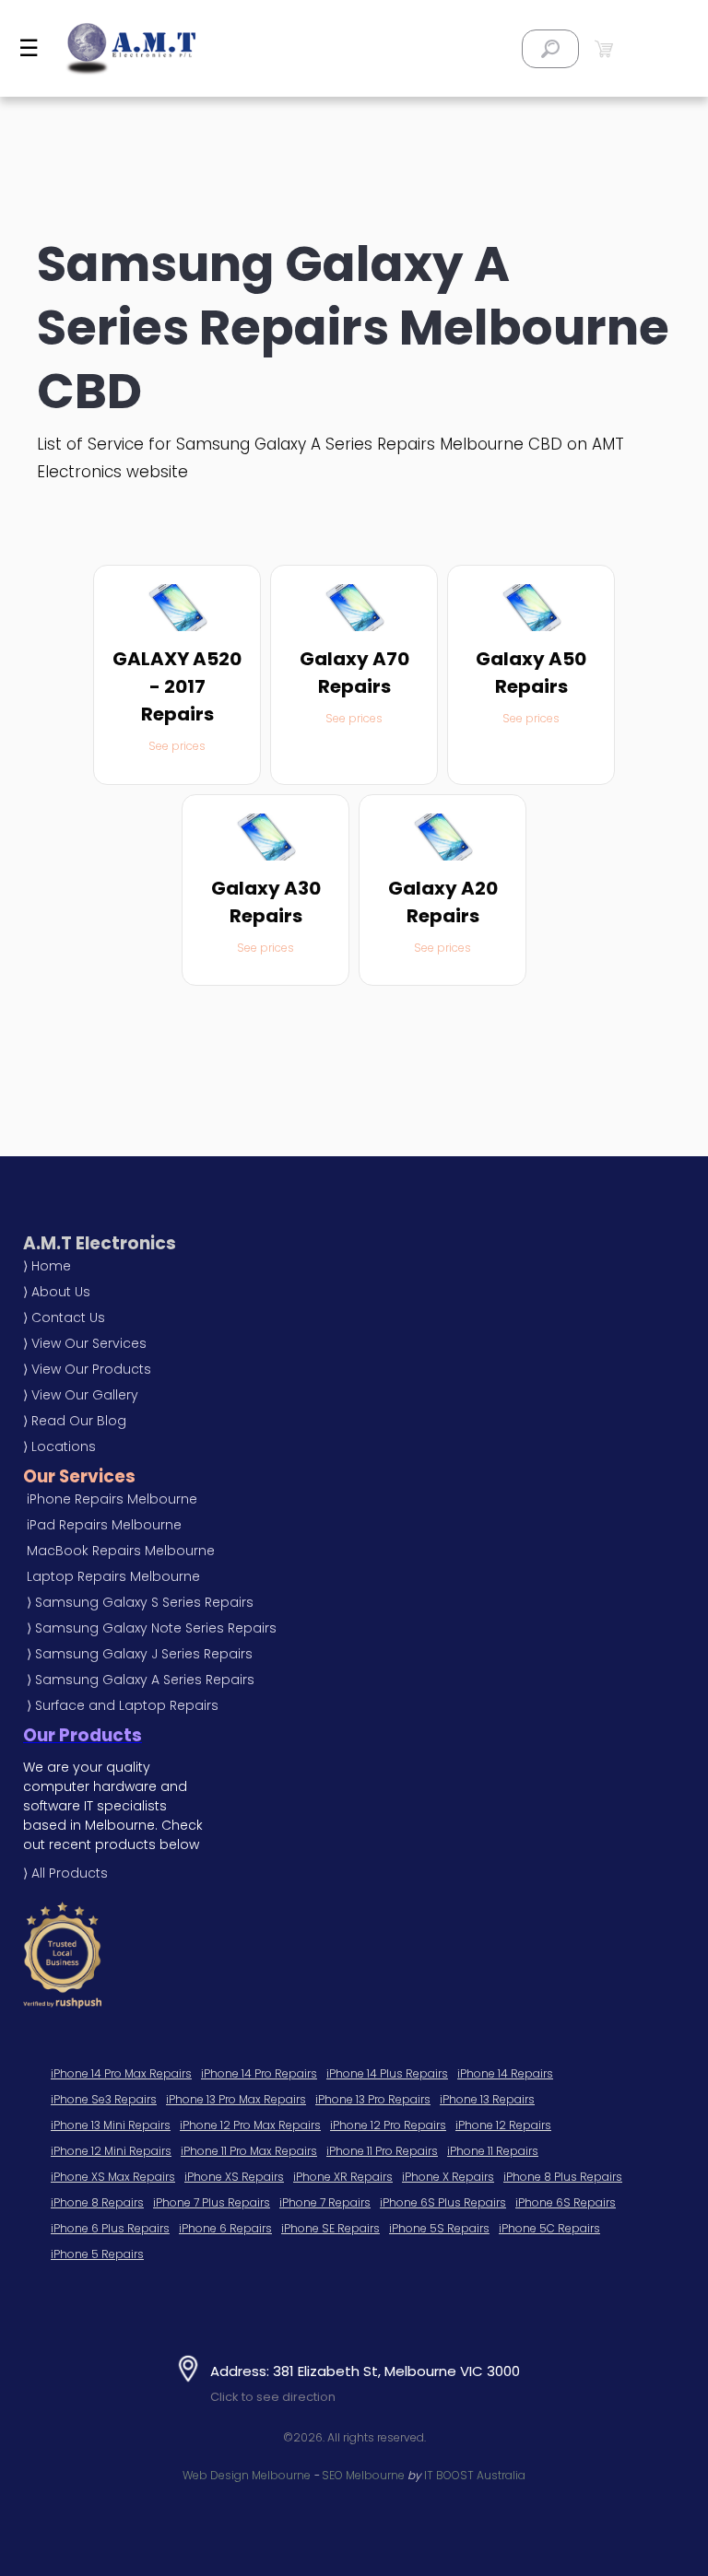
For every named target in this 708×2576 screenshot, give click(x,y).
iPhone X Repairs (448, 2177)
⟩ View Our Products (87, 1369)
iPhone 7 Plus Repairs (212, 2202)
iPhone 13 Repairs (487, 2099)
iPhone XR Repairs (343, 2177)
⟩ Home (47, 1266)
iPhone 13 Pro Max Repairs (236, 2099)
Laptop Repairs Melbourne (113, 1576)
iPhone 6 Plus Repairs (110, 2228)
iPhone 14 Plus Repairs (387, 2073)
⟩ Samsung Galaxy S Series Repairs (140, 1602)
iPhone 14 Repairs (505, 2073)
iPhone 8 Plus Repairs (563, 2177)
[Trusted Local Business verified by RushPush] (248, 1955)
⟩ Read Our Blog (75, 1421)
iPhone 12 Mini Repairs (111, 2151)
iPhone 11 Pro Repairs (382, 2151)
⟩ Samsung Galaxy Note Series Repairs (152, 1628)
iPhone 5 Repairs (97, 2254)
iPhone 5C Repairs (549, 2228)
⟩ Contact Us (64, 1317)
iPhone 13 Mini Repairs (111, 2125)
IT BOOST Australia (475, 2475)
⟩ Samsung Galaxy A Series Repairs (141, 1680)
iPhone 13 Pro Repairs (373, 2099)
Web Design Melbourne (247, 2475)
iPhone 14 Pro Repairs (259, 2073)
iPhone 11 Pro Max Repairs (249, 2151)
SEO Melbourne (363, 2475)
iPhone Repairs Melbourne (112, 1499)
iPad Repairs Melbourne (104, 1525)
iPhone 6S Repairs (566, 2202)
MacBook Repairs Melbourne (121, 1551)
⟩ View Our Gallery (81, 1395)
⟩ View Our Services (85, 1343)
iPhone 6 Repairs (225, 2228)
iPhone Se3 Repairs (104, 2099)
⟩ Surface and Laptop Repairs (123, 1705)
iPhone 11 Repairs (493, 2151)
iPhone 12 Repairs (503, 2125)
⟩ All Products (65, 1873)
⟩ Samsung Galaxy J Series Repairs (140, 1654)
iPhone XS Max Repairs (113, 2177)
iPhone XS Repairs (234, 2177)
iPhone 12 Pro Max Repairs (250, 2125)
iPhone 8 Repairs (97, 2202)
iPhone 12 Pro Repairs (388, 2125)
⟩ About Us (57, 1292)
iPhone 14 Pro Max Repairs (121, 2073)
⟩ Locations (59, 1446)
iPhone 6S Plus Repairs (443, 2202)
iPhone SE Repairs (330, 2228)
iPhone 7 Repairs (325, 2202)
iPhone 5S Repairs (439, 2228)
